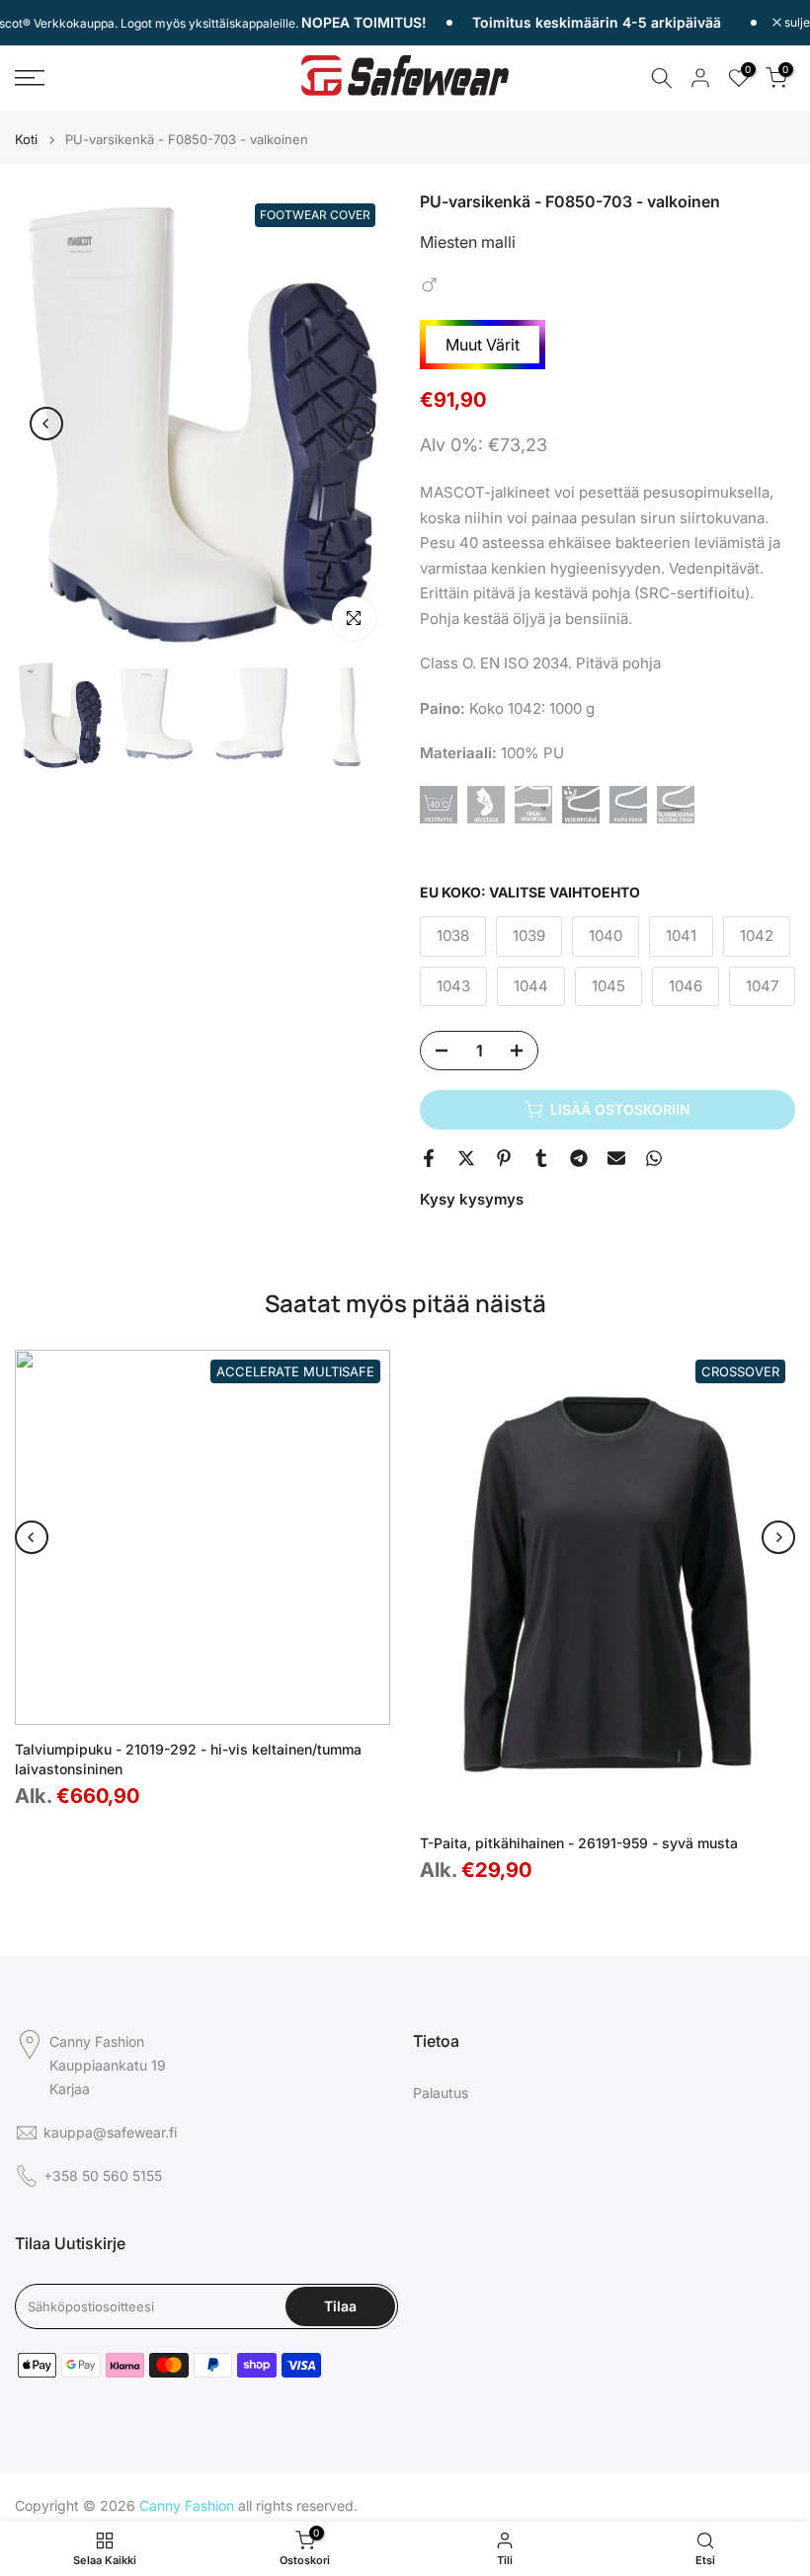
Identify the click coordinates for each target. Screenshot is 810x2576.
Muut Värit (483, 345)
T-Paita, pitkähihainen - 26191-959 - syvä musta (579, 1843)
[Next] (359, 424)
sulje (796, 23)
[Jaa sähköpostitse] (616, 1158)
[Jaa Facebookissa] (429, 1158)
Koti (26, 140)
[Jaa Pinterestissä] (504, 1158)
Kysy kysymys (472, 1199)
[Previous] (46, 424)
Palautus (441, 2093)
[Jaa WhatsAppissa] (654, 1158)
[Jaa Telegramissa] (579, 1158)
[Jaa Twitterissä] (466, 1158)
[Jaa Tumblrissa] (541, 1158)
